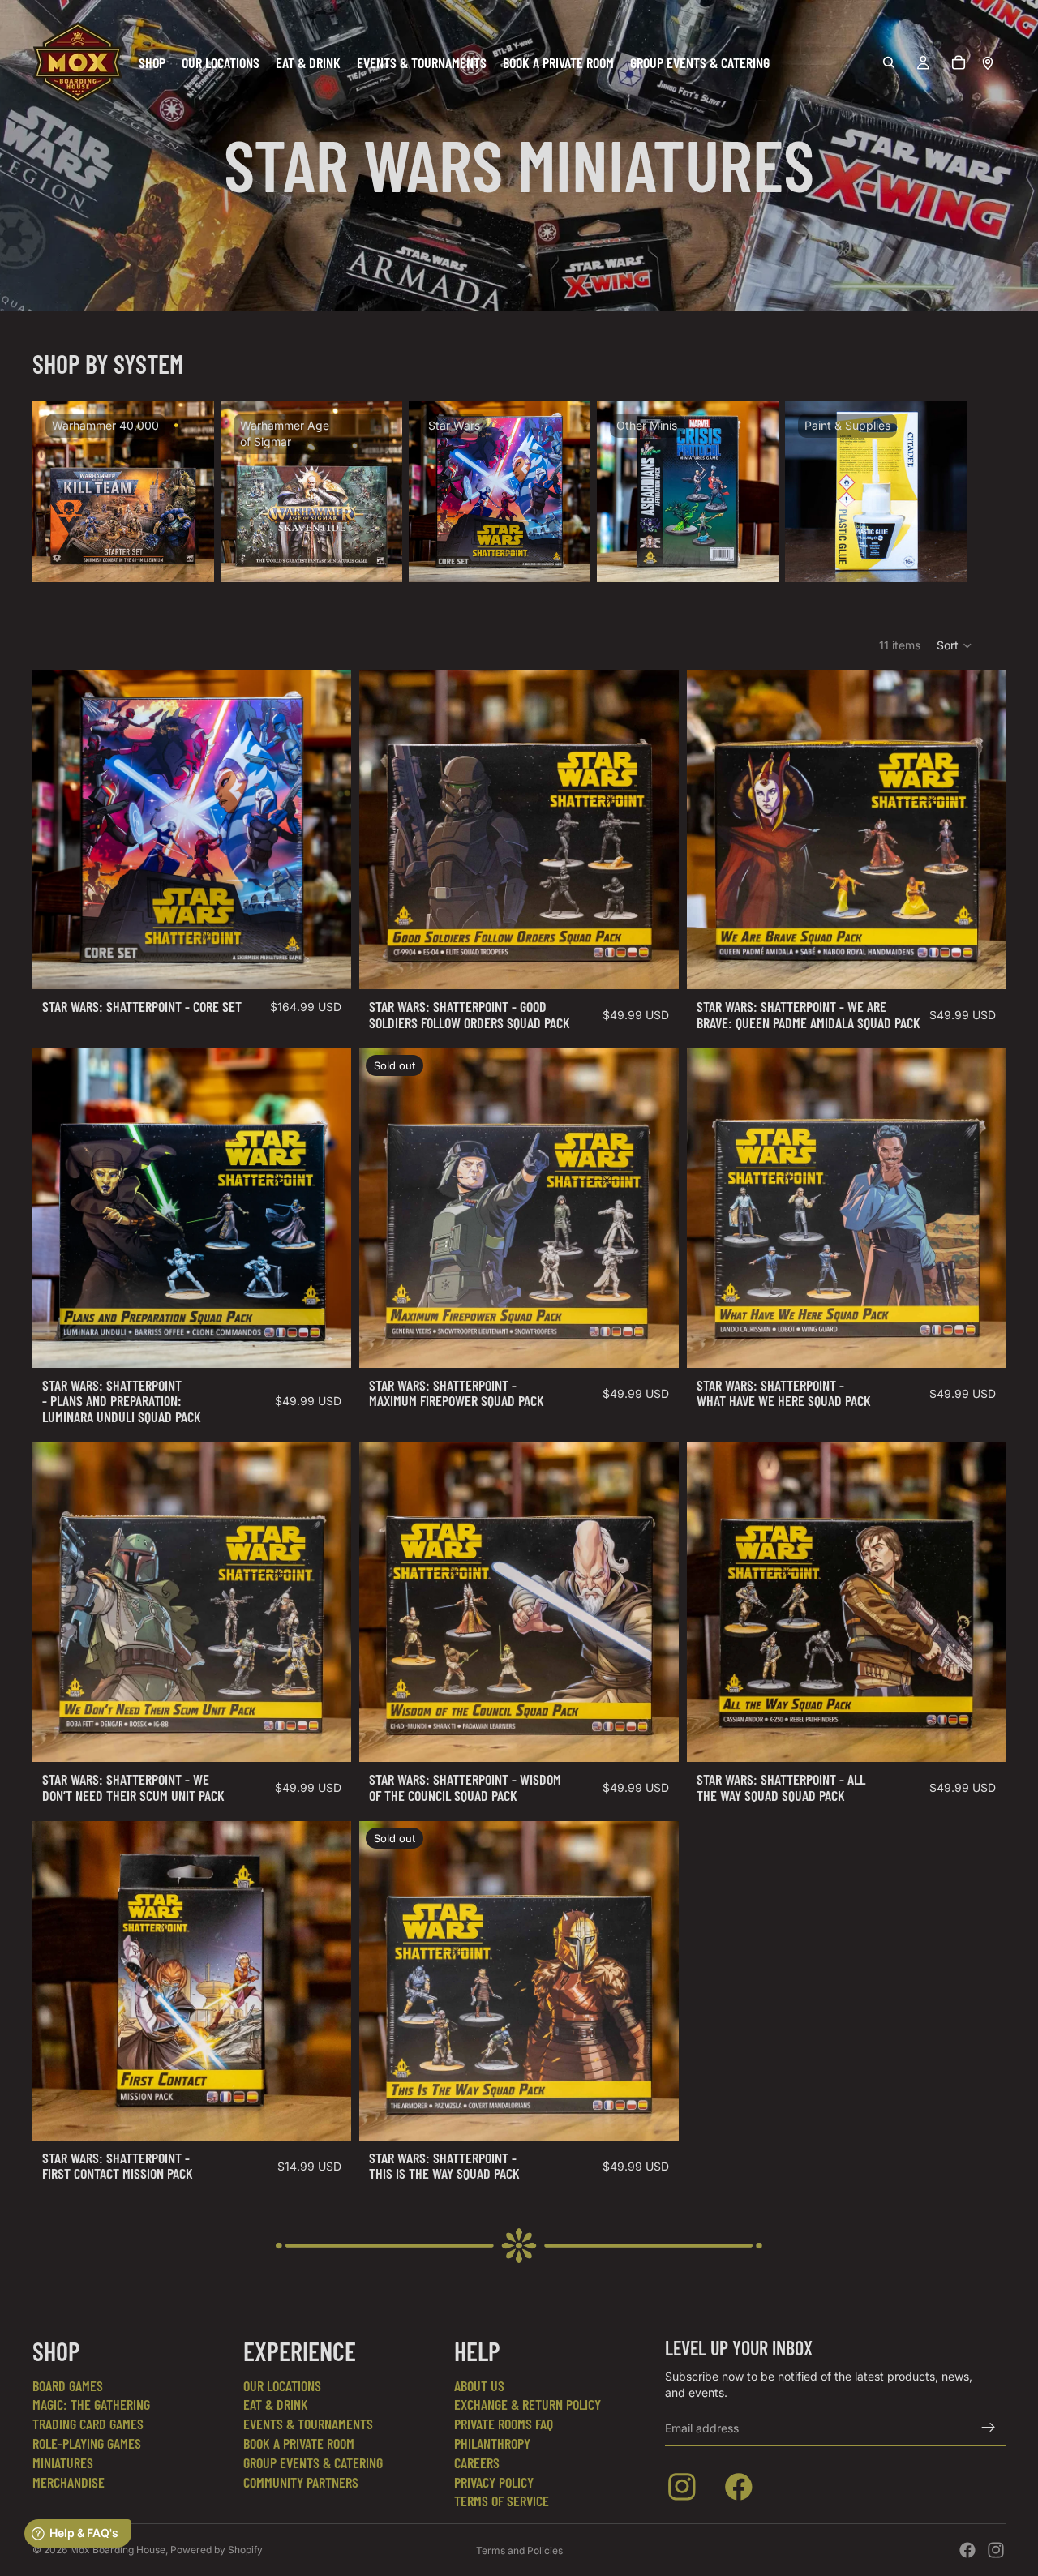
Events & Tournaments (308, 2424)
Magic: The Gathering (91, 2404)
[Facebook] (967, 2550)
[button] (955, 645)
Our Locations (282, 2385)
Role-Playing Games (87, 2443)
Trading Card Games (88, 2424)
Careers (477, 2462)
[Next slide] (986, 491)
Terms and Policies (519, 2550)
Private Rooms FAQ (504, 2424)
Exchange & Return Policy (528, 2404)
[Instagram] (996, 2550)
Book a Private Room (299, 2443)
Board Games (68, 2385)
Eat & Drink (276, 2404)
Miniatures (63, 2462)
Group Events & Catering (313, 2462)
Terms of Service (502, 2501)
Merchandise (69, 2482)
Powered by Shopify (217, 2550)
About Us (479, 2385)
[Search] (889, 62)
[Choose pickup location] (988, 62)
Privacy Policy (494, 2482)
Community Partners (301, 2482)
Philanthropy (492, 2443)
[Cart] (959, 62)
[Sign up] (989, 2428)
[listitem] (685, 2490)
